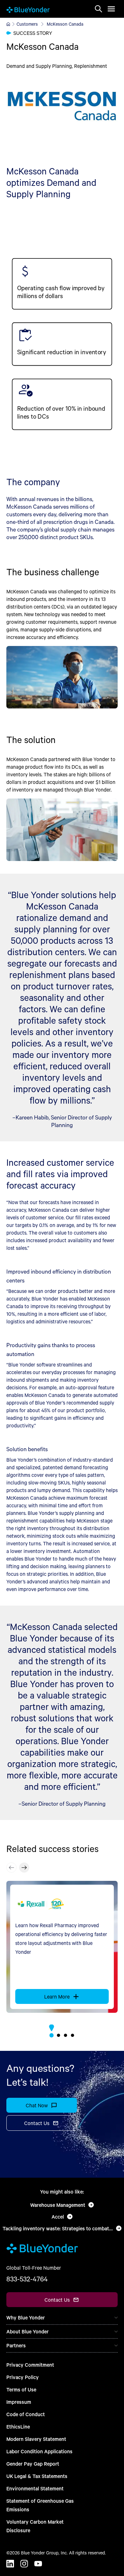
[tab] (51, 2035)
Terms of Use (21, 2389)
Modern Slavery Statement (36, 2439)
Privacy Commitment (30, 2365)
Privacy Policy (23, 2377)
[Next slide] (24, 1868)
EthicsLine (18, 2426)
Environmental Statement (35, 2488)
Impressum (19, 2402)
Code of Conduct (26, 2414)
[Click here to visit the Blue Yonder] (8, 24)
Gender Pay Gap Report (33, 2464)
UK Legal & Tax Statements (37, 2476)
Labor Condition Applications (39, 2451)
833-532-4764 (27, 2279)
